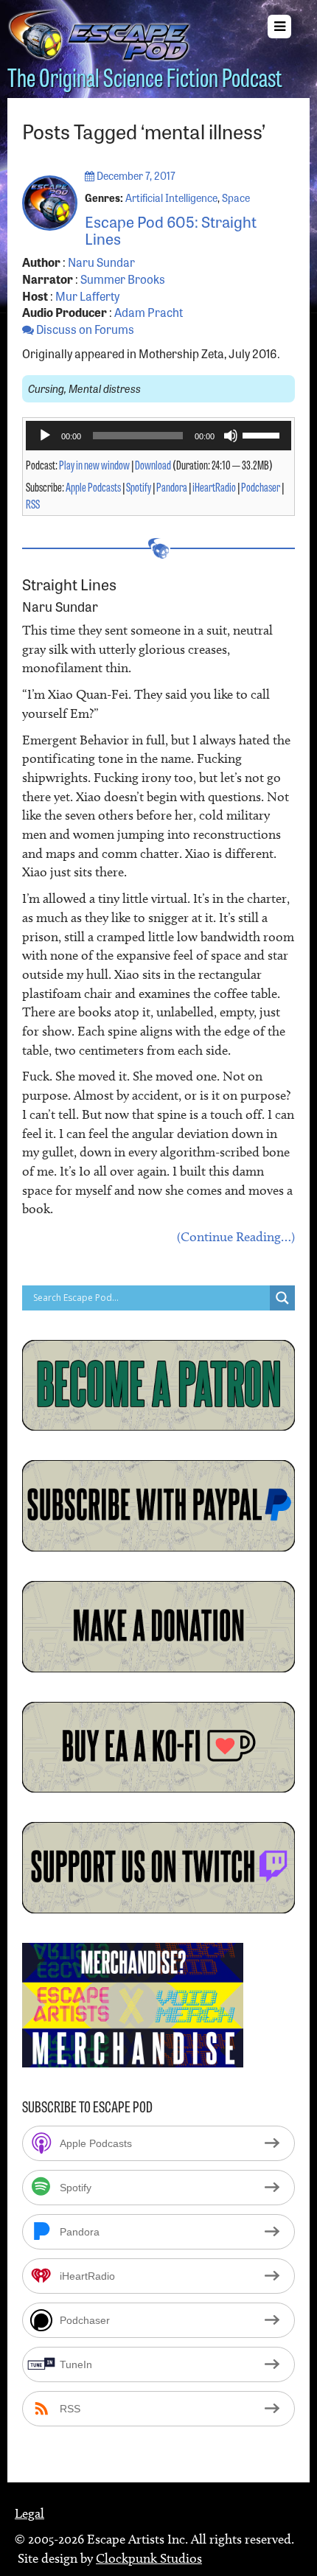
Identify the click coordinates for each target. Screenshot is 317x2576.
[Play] (45, 436)
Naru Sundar (101, 262)
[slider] (263, 434)
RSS (33, 503)
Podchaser (261, 486)
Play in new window (94, 464)
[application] (158, 436)
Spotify (139, 486)
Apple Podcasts (93, 486)
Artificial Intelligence (171, 198)
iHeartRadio (214, 486)
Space (236, 198)
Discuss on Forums (84, 329)
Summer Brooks (123, 279)
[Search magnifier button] (282, 1298)
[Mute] (231, 436)
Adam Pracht (149, 312)
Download (153, 464)
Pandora (172, 486)
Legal (29, 2513)
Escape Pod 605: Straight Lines (171, 229)
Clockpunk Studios (149, 2558)
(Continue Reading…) (236, 1237)
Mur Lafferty (87, 296)
